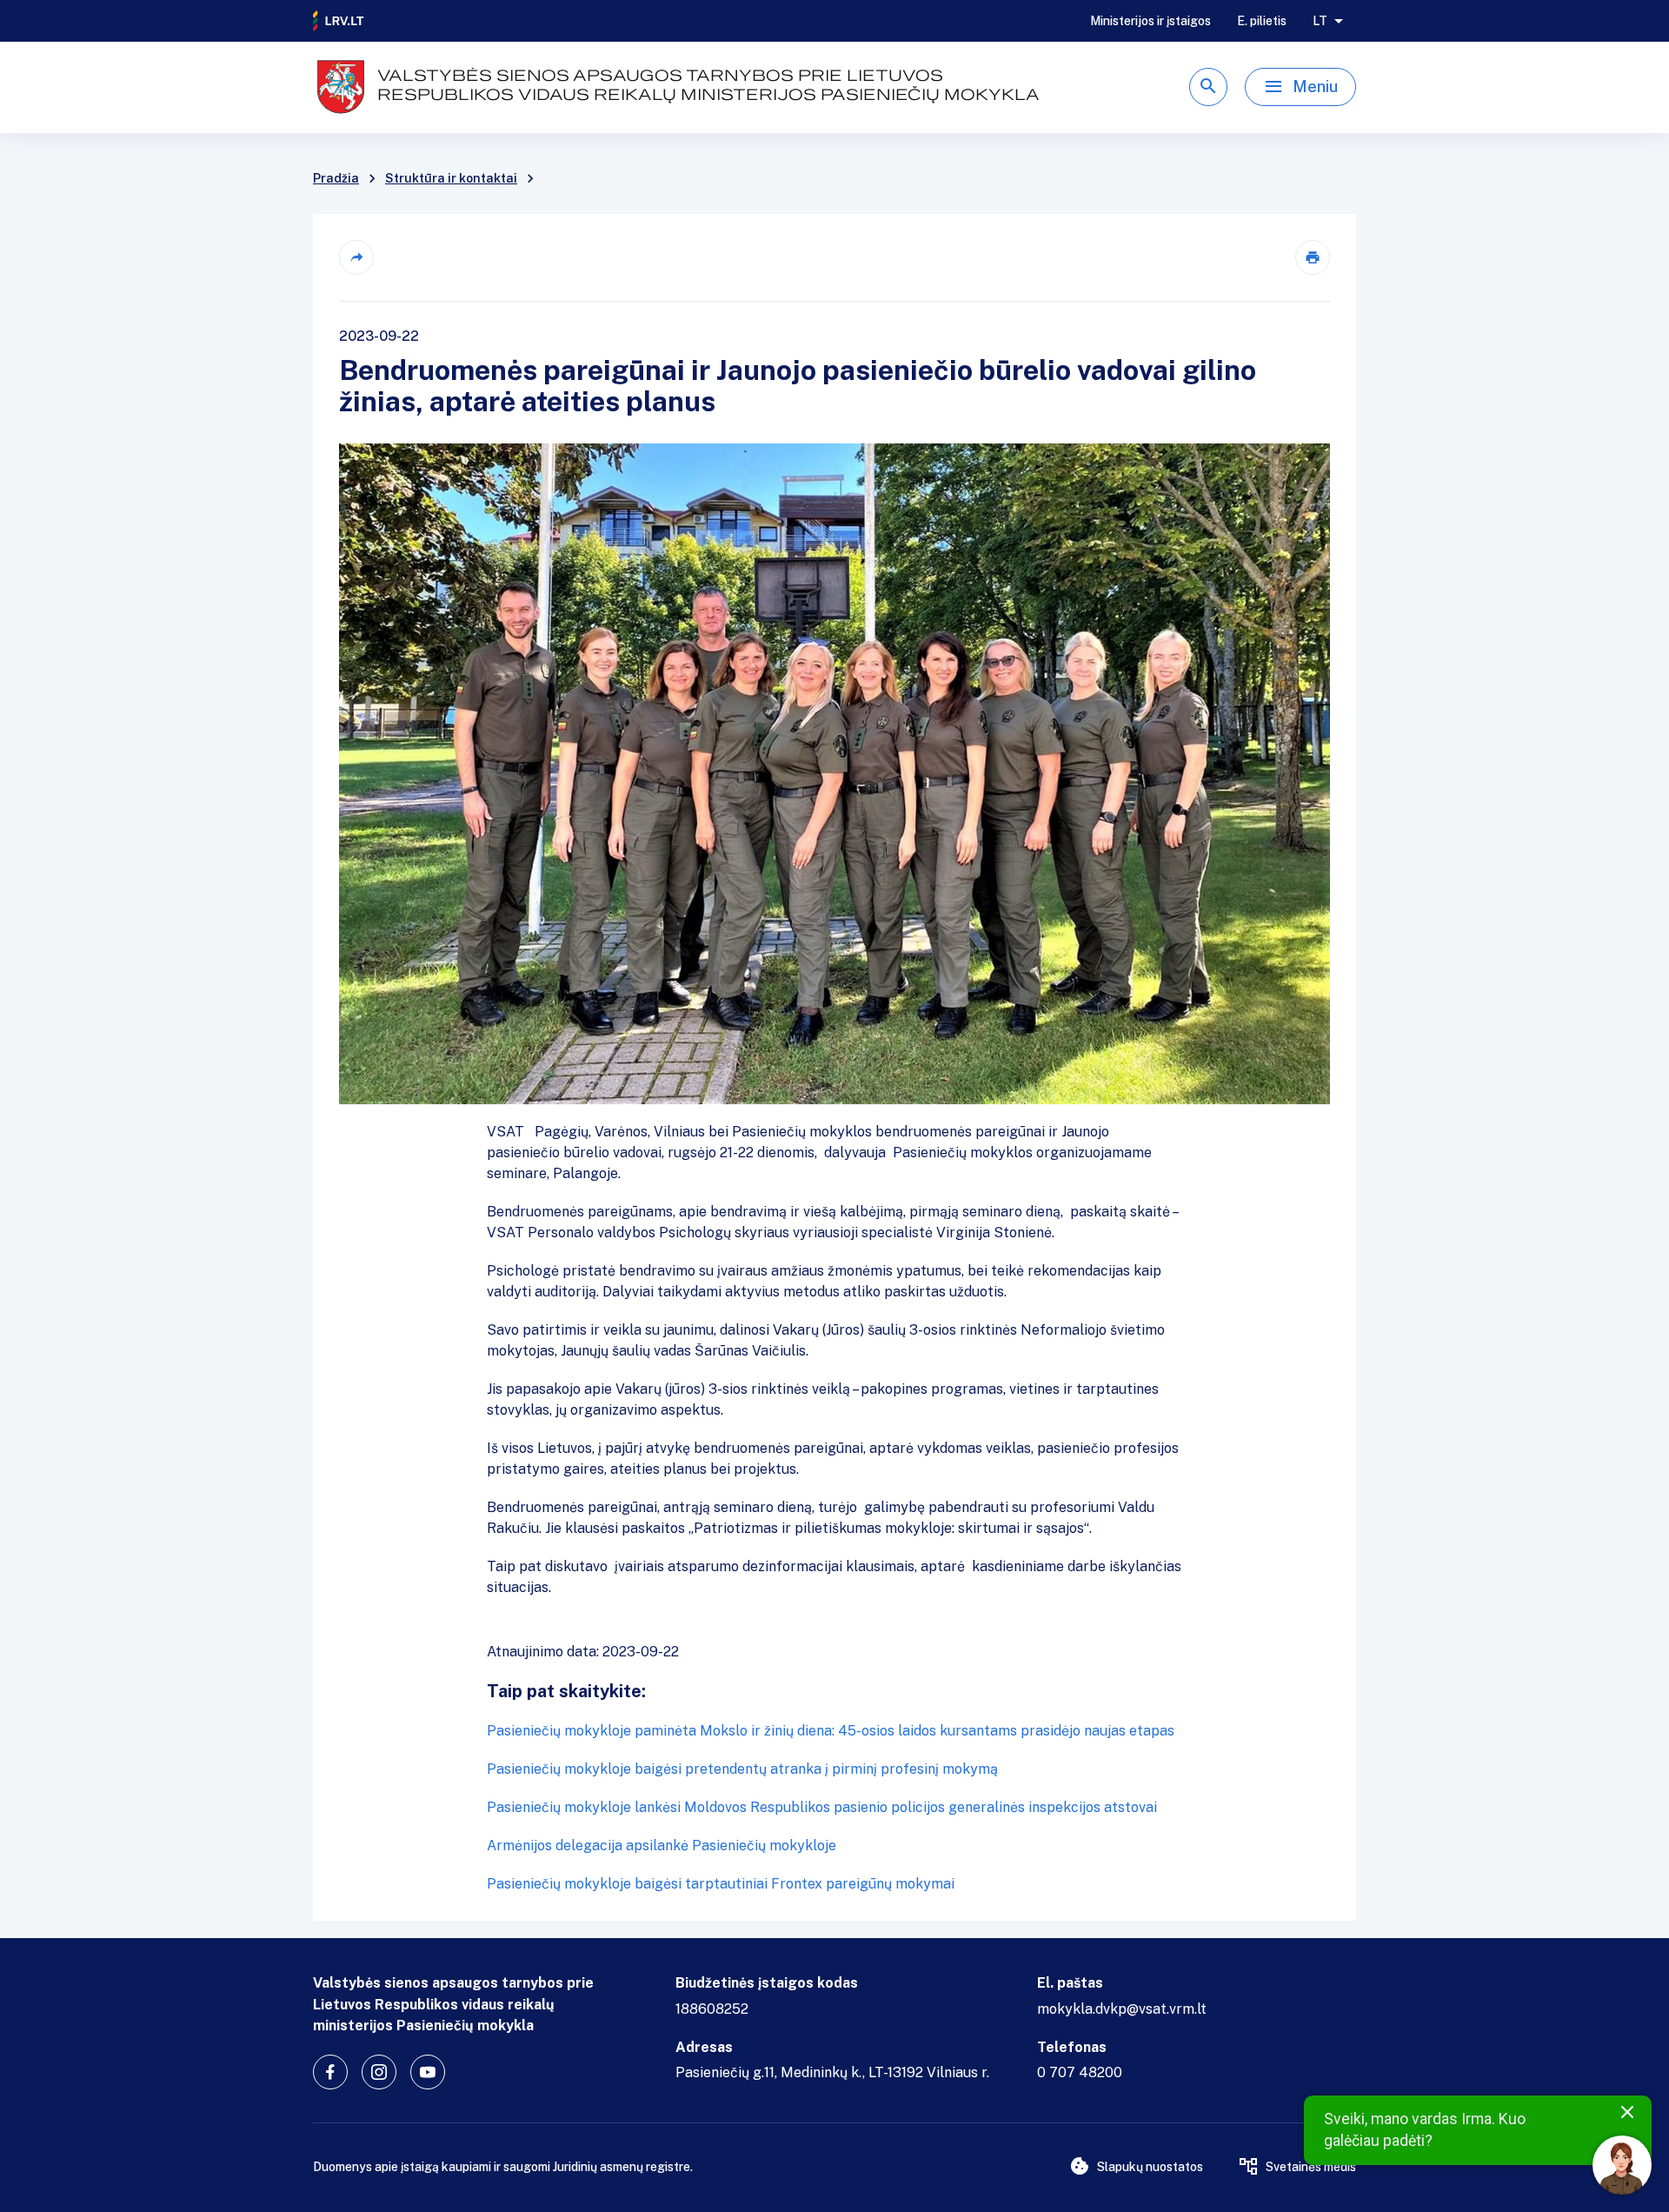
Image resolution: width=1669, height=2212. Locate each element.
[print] (1313, 257)
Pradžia (336, 178)
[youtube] (428, 2072)
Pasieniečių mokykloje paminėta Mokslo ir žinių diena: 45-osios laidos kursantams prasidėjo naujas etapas (831, 1731)
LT (1320, 21)
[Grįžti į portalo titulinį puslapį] (339, 21)
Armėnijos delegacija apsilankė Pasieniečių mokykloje (662, 1846)
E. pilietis (1262, 21)
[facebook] (330, 2072)
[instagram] (379, 2072)
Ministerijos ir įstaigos (1150, 21)
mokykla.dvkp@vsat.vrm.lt (1122, 2009)
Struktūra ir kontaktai (451, 178)
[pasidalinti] (356, 257)
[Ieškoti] (1208, 87)
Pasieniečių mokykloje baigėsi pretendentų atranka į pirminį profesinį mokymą (742, 1769)
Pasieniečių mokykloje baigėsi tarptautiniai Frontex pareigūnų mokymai (721, 1884)
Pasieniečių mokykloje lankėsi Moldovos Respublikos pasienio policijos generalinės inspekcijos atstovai (822, 1807)
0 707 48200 (1080, 2072)
